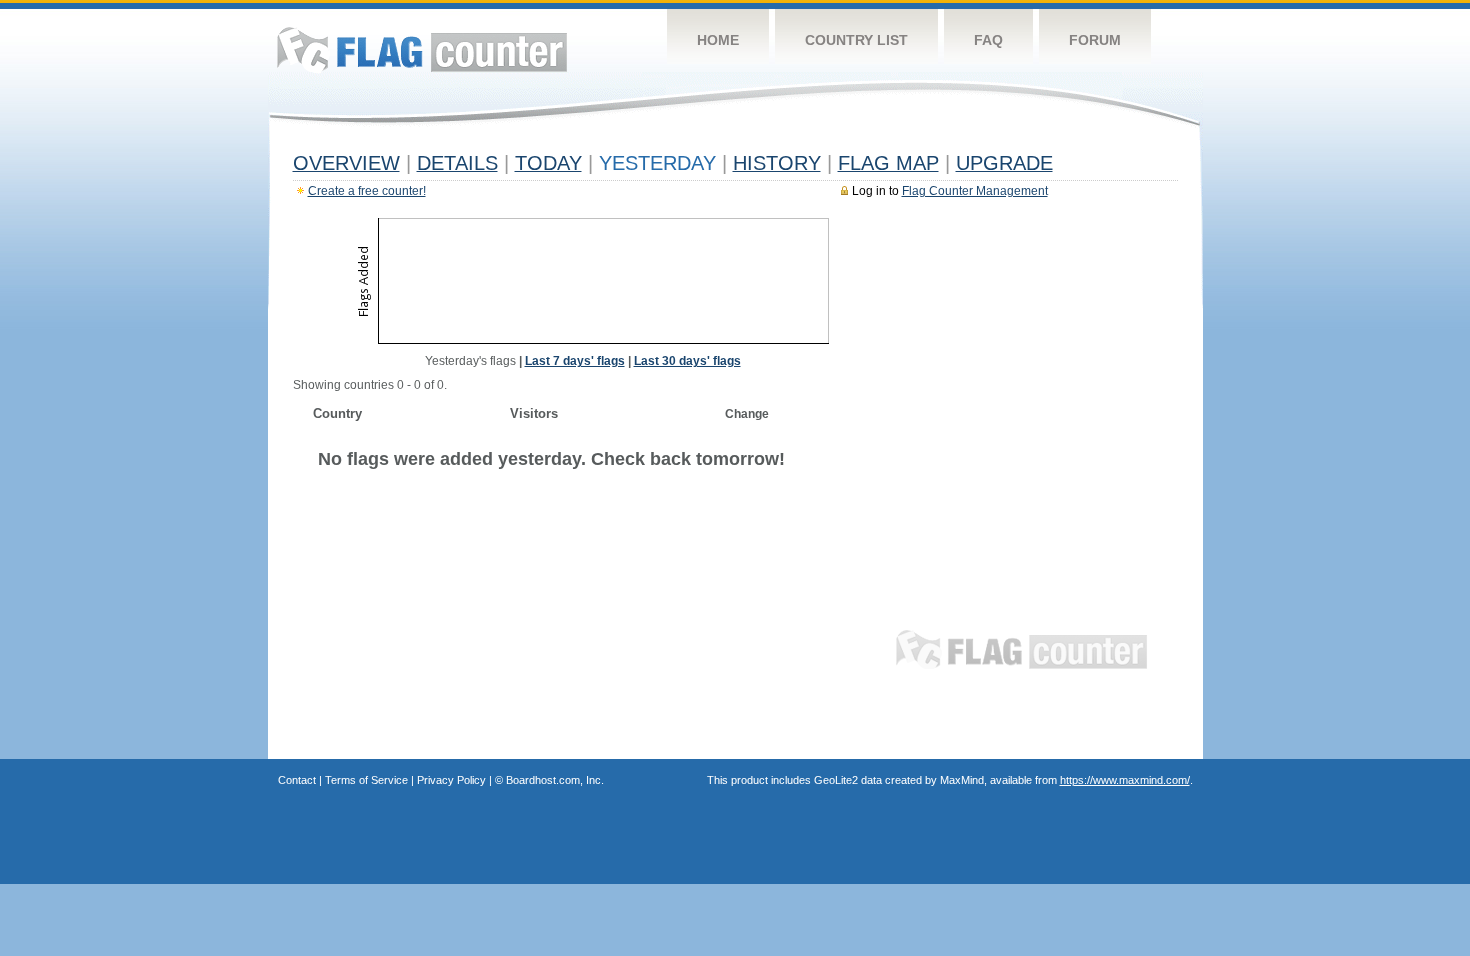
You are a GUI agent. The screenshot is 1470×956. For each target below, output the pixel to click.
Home (718, 40)
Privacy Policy (451, 780)
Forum (1095, 40)
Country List (856, 40)
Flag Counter (422, 49)
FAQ (988, 40)
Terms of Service (366, 780)
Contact (297, 780)
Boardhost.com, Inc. (555, 780)
